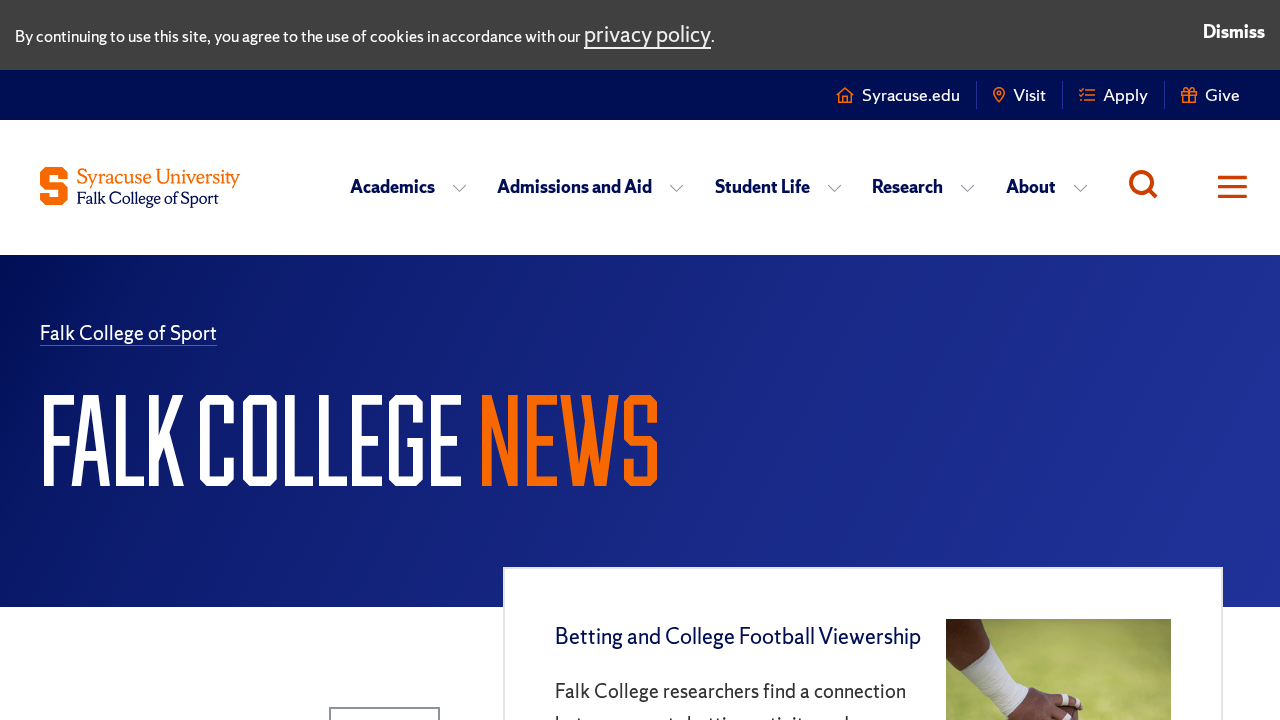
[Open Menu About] (1086, 187)
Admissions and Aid (574, 186)
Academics (392, 186)
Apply (1125, 94)
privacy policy (647, 34)
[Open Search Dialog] (1148, 187)
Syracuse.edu (911, 94)
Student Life (762, 186)
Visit (1029, 94)
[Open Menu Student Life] (840, 187)
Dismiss (1234, 31)
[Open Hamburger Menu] (1219, 187)
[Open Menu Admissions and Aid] (682, 187)
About (1031, 186)
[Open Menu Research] (973, 187)
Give (1222, 94)
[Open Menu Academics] (465, 187)
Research (907, 186)
